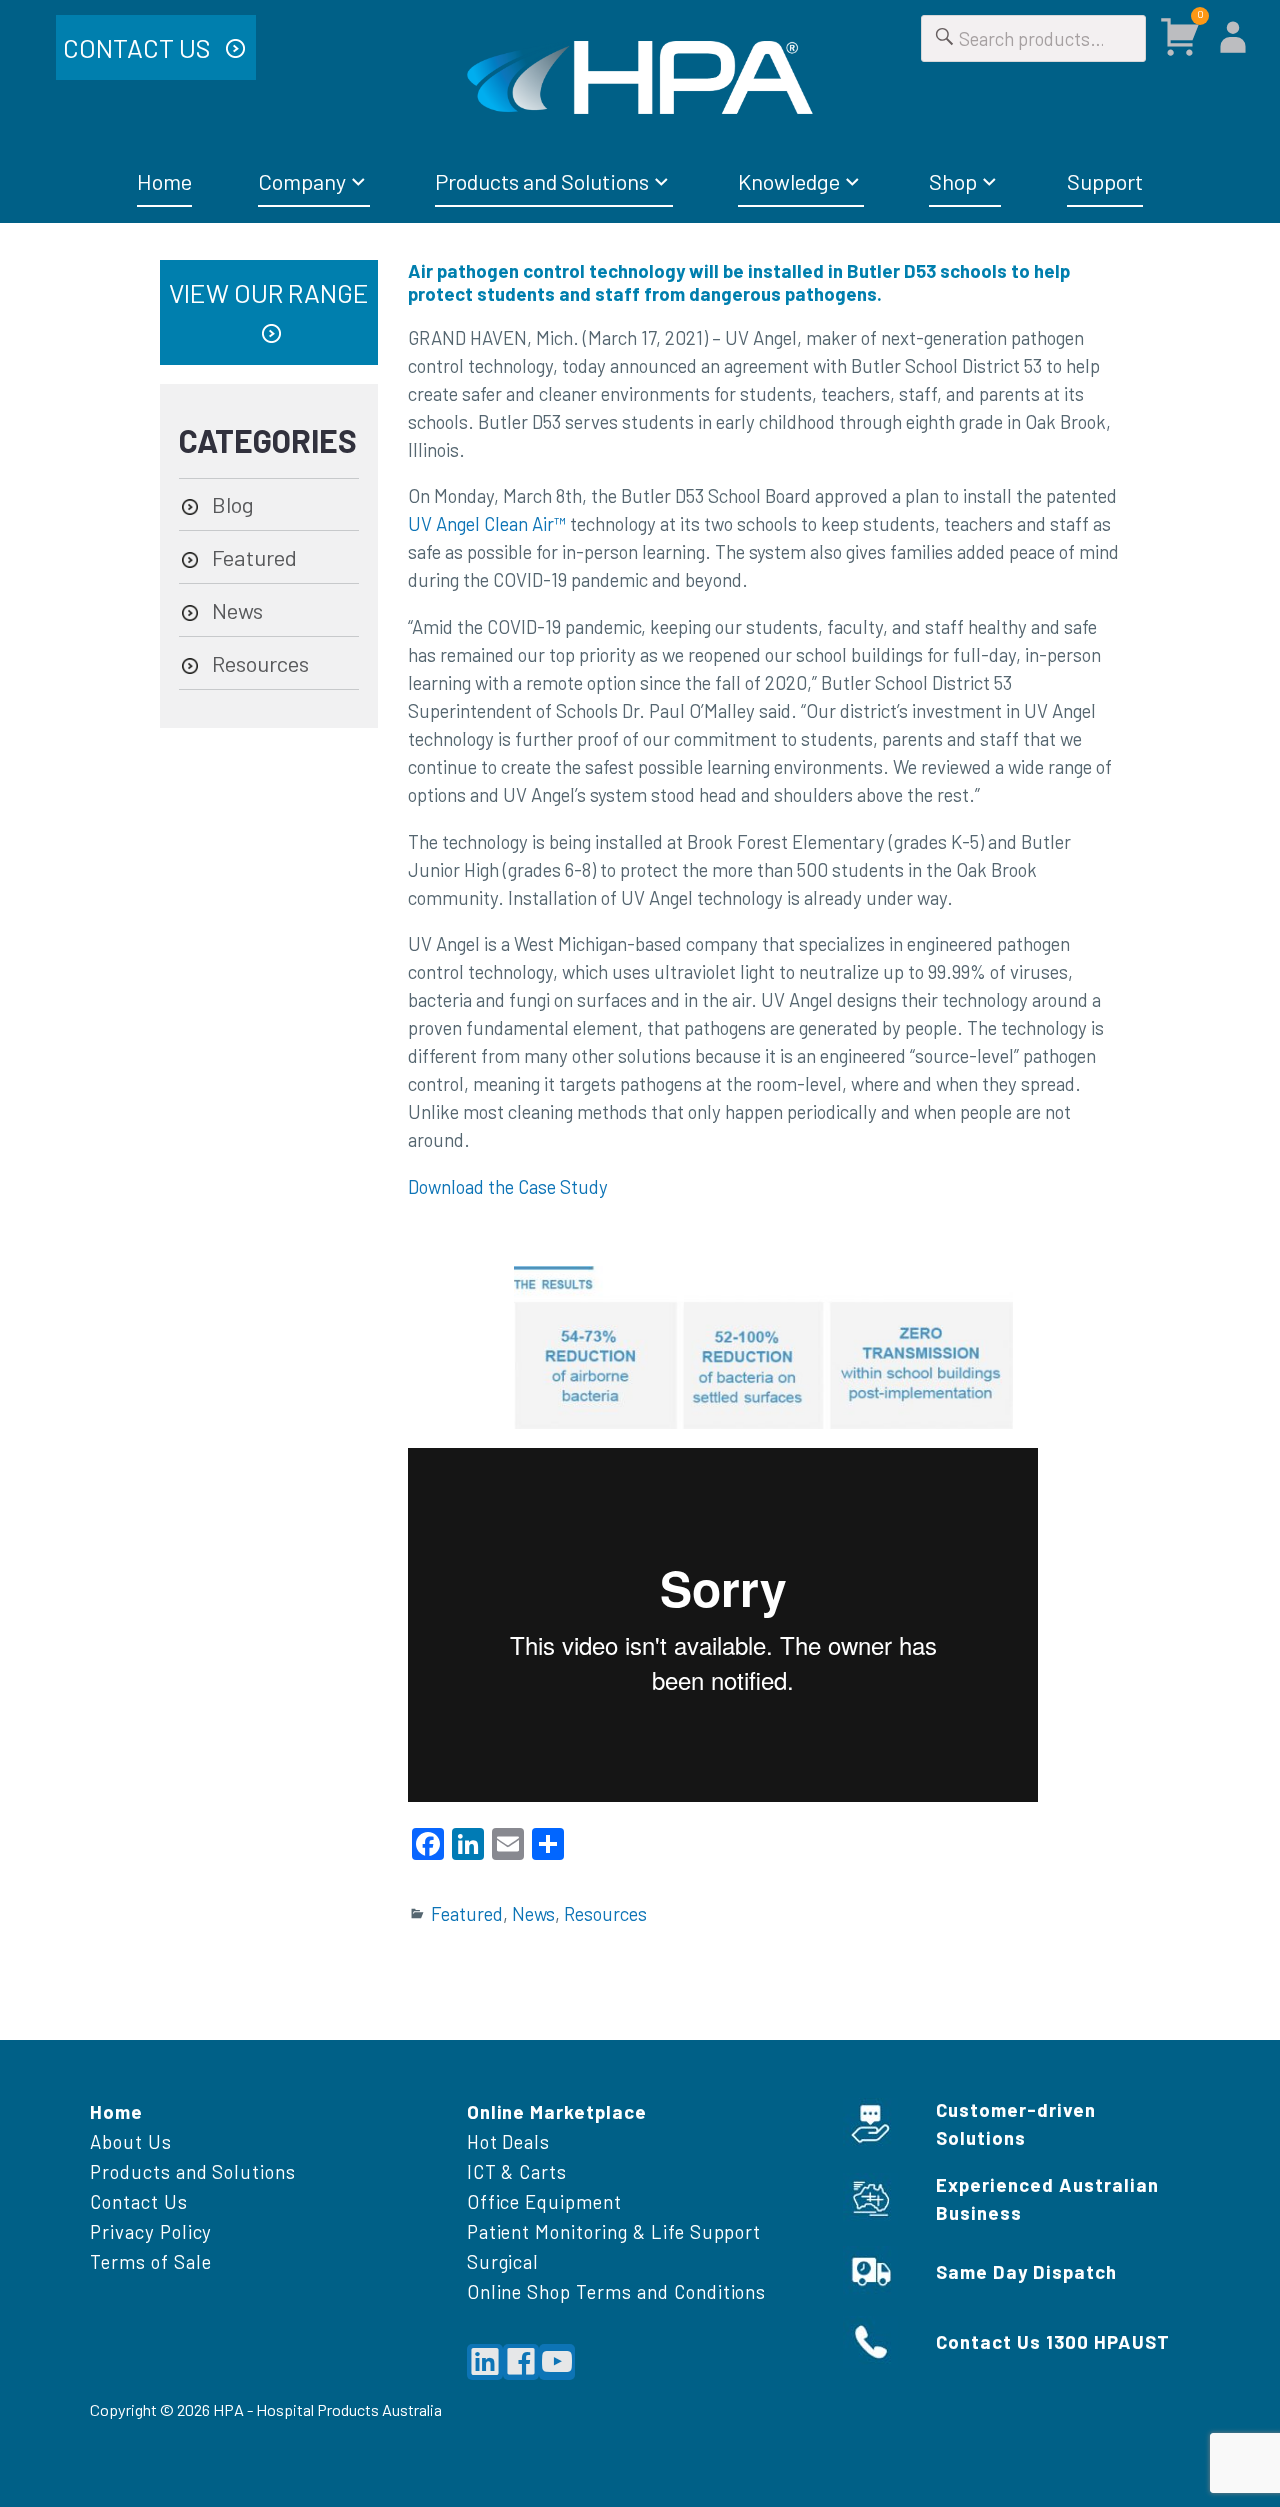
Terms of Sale (150, 2261)
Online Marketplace (557, 2111)
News (533, 1913)
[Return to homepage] (640, 77)
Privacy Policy (151, 2231)
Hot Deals (509, 2141)
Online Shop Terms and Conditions (617, 2291)
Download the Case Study (508, 1186)
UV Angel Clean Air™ (487, 523)
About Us (131, 2141)
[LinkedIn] (485, 2362)
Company (302, 181)
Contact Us (139, 47)
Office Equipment (544, 2201)
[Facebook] (521, 2362)
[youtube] (557, 2362)
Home (164, 181)
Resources (605, 1913)
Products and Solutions (542, 181)
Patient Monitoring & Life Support (614, 2231)
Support (1105, 181)
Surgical (503, 2261)
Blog (233, 504)
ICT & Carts (517, 2171)
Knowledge (789, 181)
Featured (467, 1913)
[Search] (945, 38)
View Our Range (269, 292)
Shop (953, 181)
